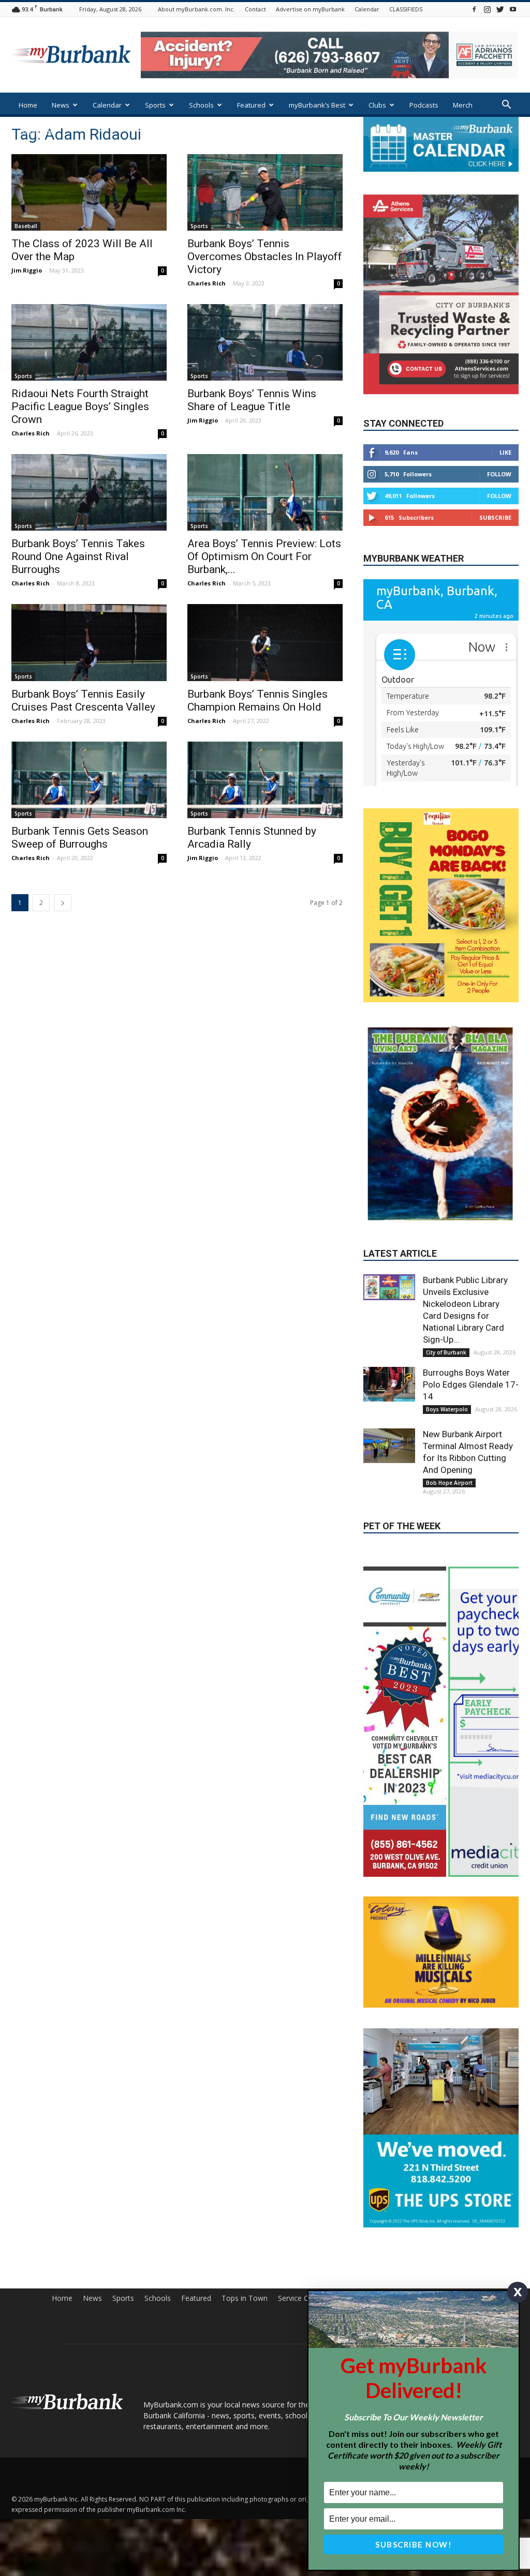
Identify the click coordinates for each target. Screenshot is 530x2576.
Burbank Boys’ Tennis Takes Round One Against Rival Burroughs (78, 556)
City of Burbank (446, 1352)
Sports (155, 105)
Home (28, 105)
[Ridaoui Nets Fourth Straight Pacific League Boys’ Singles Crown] (89, 342)
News (61, 105)
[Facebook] (474, 9)
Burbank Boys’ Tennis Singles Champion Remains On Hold (257, 701)
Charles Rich (207, 283)
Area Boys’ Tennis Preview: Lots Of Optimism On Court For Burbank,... (264, 556)
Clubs (377, 105)
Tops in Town (245, 2298)
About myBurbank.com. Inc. (196, 9)
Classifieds (36, 132)
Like (505, 452)
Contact (255, 9)
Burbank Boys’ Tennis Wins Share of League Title (252, 400)
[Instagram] (487, 9)
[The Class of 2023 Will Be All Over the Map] (89, 192)
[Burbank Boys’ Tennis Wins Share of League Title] (265, 342)
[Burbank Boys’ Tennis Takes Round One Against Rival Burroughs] (89, 492)
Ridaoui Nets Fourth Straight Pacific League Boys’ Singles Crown (80, 406)
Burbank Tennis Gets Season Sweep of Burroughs (80, 838)
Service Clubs (300, 2298)
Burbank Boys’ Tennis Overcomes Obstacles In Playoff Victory (265, 257)
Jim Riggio (27, 270)
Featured (251, 105)
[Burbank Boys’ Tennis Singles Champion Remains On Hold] (265, 642)
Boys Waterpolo (447, 1409)
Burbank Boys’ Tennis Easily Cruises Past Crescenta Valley (83, 701)
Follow (499, 474)
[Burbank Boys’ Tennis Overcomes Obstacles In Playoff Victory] (265, 192)
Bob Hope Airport (449, 1483)
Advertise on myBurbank (310, 9)
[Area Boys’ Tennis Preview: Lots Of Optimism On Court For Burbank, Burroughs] (265, 492)
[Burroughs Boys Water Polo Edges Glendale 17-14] (389, 1384)
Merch (463, 105)
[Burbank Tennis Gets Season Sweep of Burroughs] (89, 780)
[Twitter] (500, 9)
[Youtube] (513, 9)
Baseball (26, 226)
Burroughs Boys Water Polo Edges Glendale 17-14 (471, 1384)
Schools (201, 105)
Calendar (367, 9)
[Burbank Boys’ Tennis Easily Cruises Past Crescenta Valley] (89, 642)
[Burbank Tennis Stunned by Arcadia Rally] (265, 780)
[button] (506, 106)
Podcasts (424, 105)
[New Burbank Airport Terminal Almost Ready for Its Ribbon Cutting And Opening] (389, 1445)
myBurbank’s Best (317, 105)
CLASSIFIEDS (406, 9)
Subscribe (495, 517)
